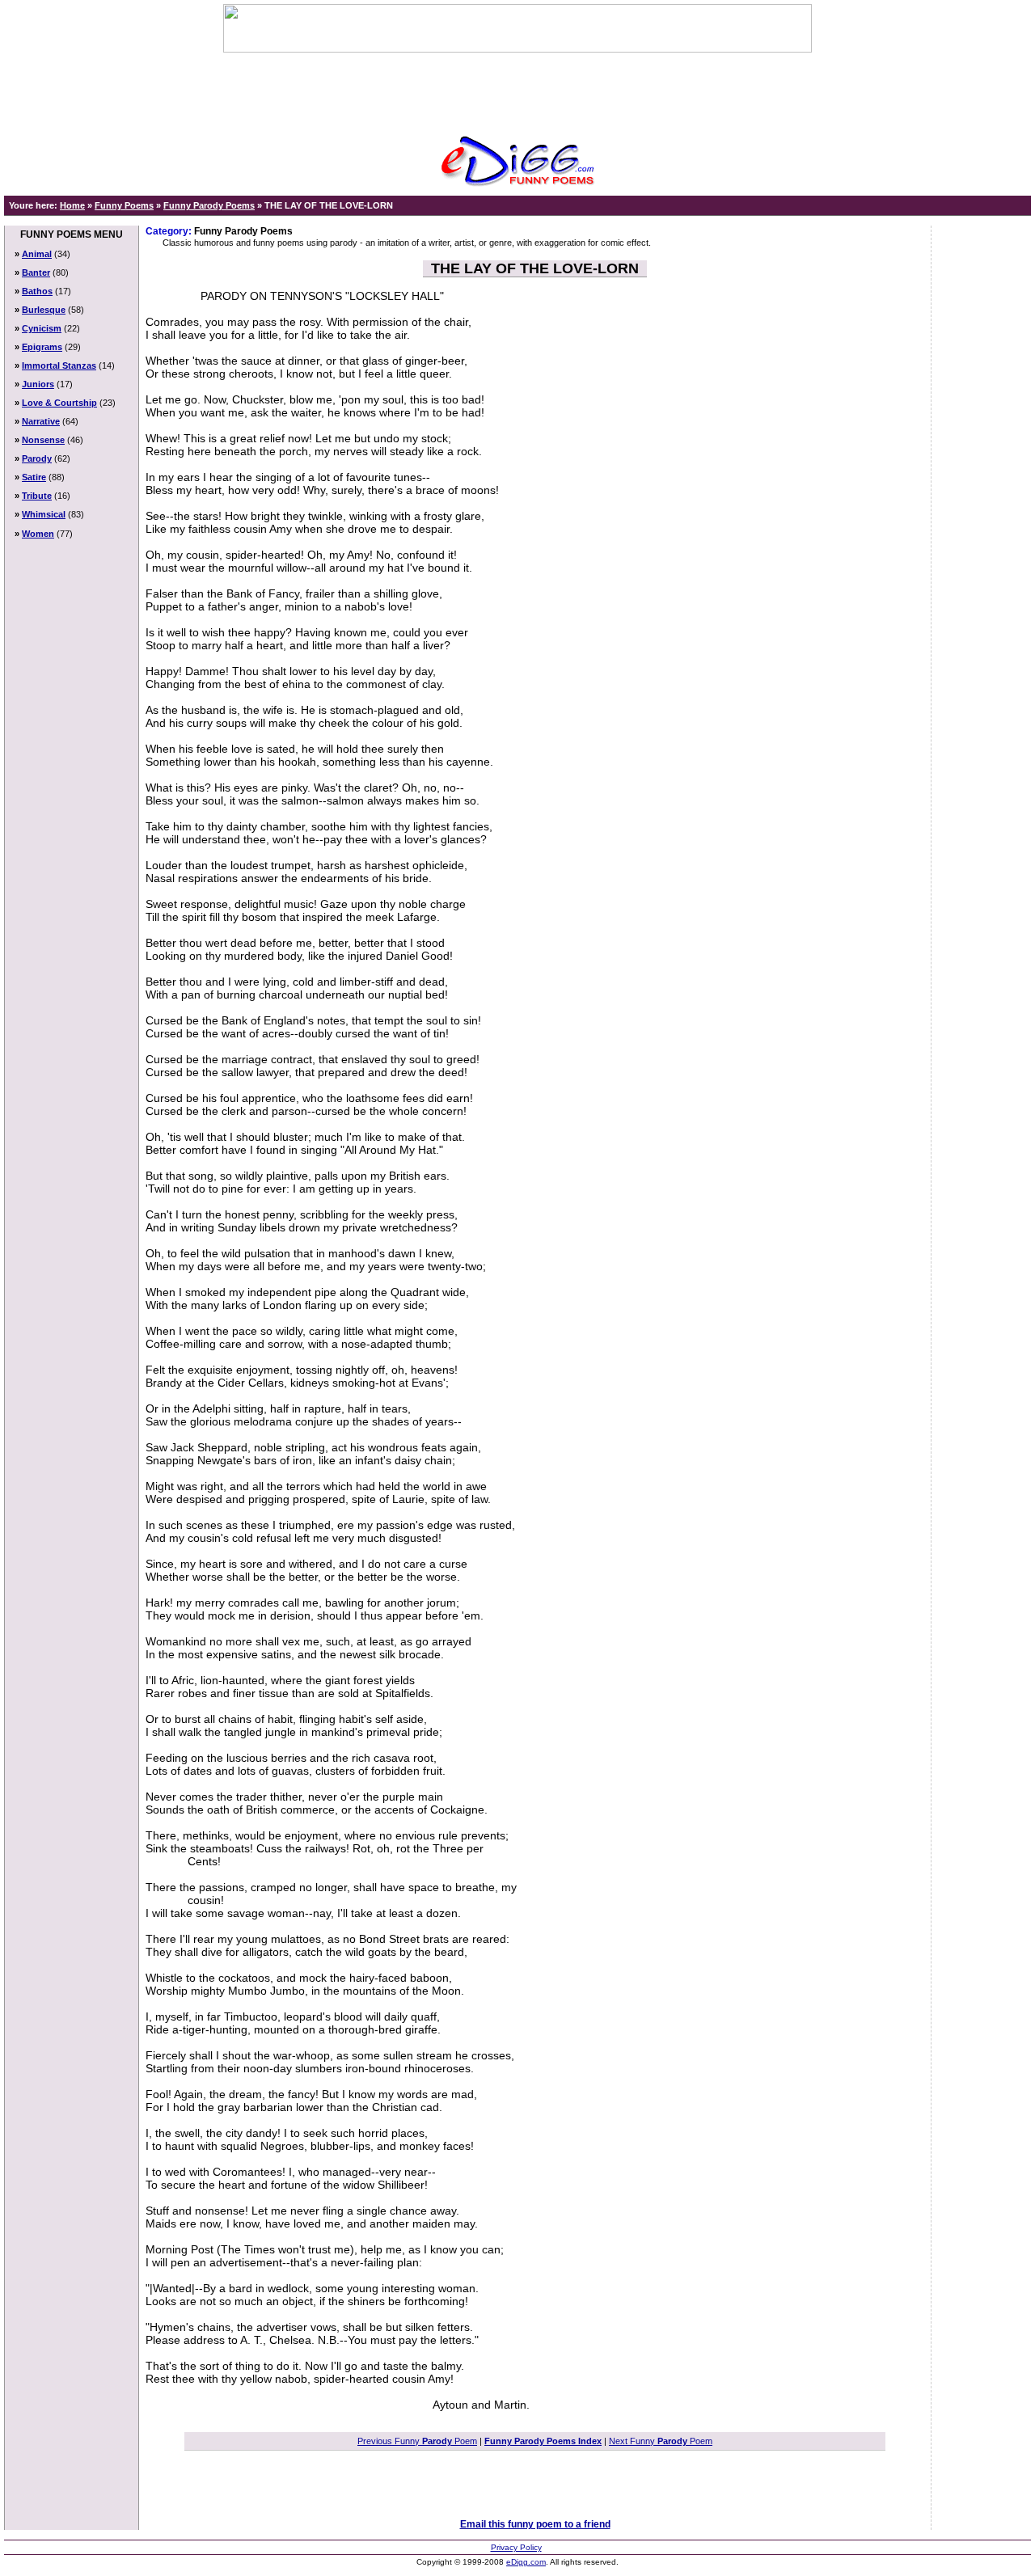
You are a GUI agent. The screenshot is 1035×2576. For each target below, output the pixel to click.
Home (72, 205)
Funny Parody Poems (209, 205)
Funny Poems (124, 205)
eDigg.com (526, 2562)
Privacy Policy (516, 2547)
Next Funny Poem (661, 2441)
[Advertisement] (517, 89)
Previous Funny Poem (417, 2441)
